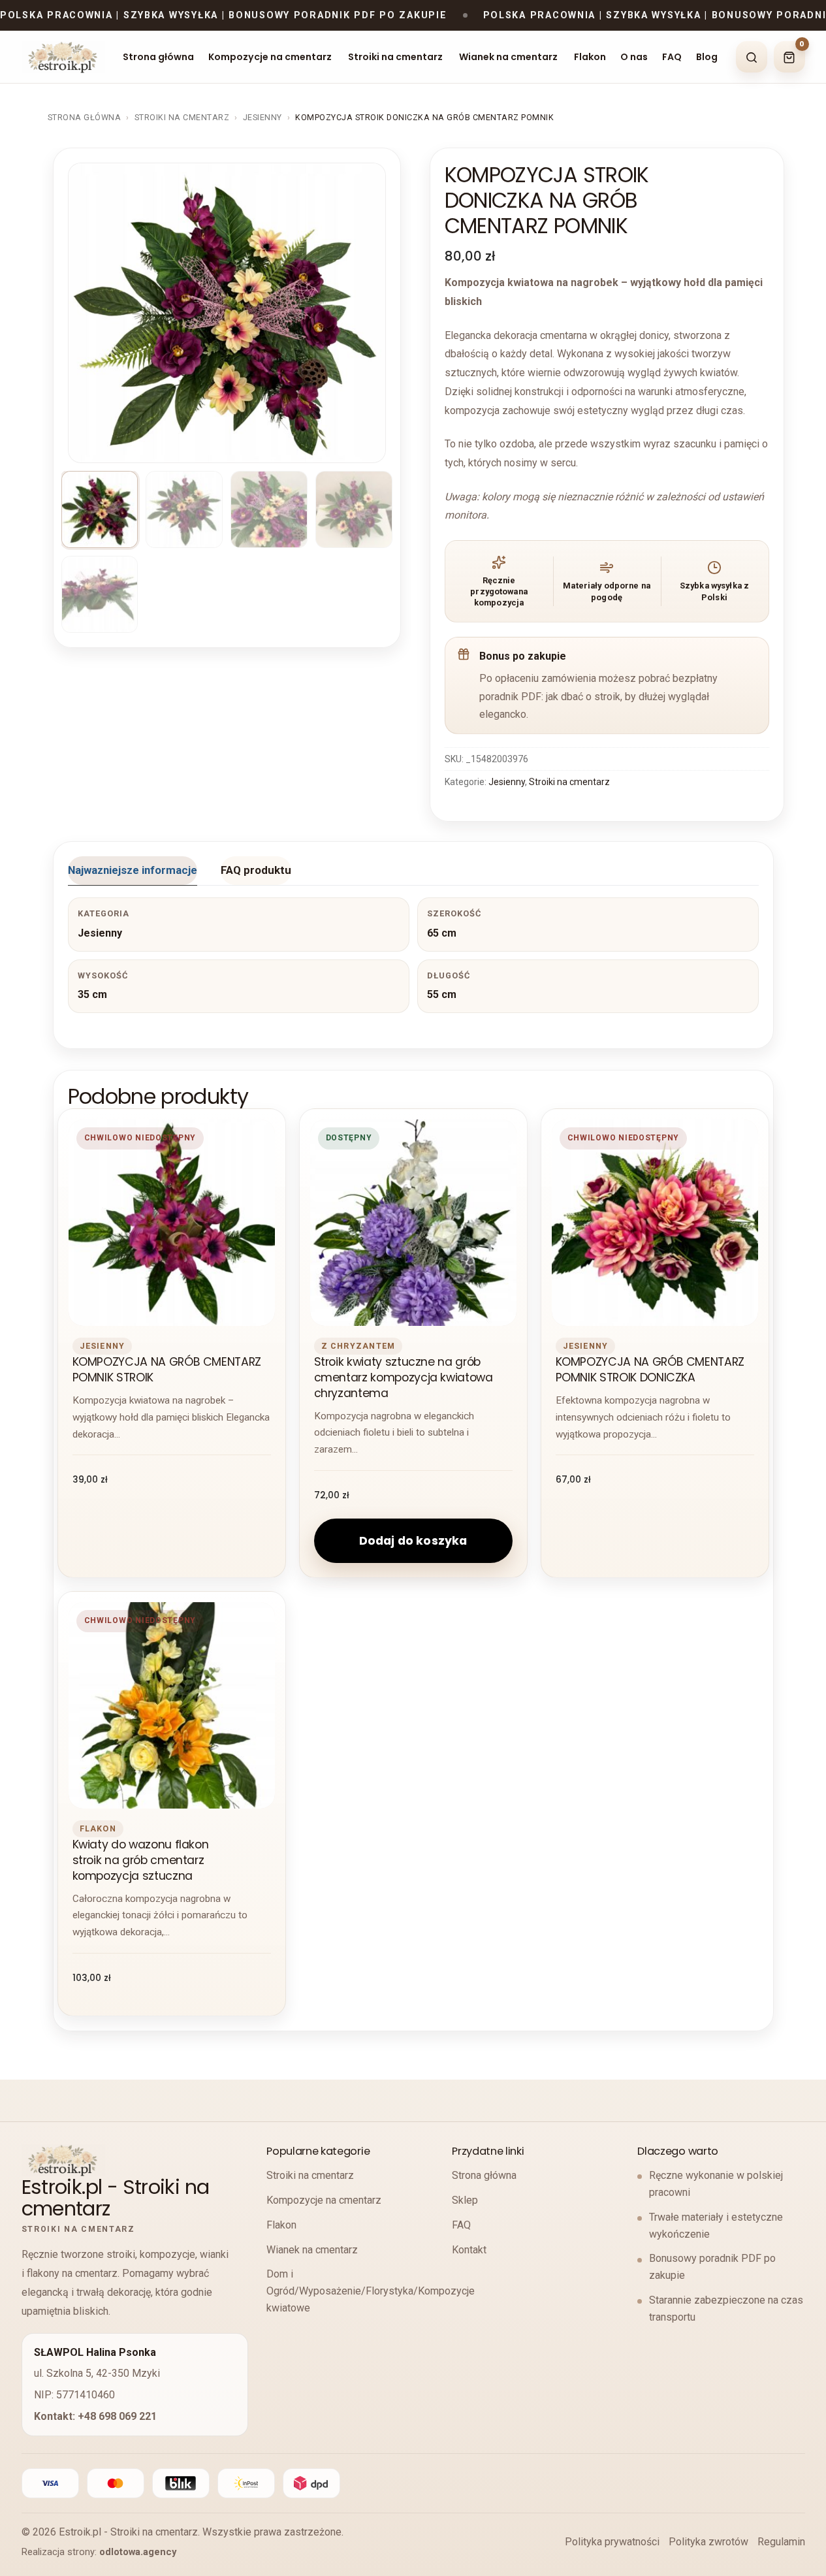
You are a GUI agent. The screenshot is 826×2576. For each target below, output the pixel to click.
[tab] (133, 871)
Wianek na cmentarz (508, 57)
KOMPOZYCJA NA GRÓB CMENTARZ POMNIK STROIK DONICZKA (650, 1370)
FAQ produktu (256, 870)
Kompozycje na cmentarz (270, 57)
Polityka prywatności (612, 2542)
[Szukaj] (752, 57)
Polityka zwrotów (708, 2542)
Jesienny (262, 117)
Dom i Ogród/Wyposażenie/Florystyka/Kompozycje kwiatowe (371, 2291)
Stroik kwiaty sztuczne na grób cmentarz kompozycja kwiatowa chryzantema (404, 1378)
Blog (707, 57)
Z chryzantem (358, 1346)
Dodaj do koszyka (413, 1541)
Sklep (465, 2200)
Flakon (590, 57)
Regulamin (781, 2542)
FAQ (672, 57)
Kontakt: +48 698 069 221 (95, 2416)
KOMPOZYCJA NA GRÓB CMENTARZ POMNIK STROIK (167, 1370)
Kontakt (469, 2250)
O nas (634, 57)
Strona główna (158, 57)
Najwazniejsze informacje (133, 870)
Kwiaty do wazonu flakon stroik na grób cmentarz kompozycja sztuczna (141, 1860)
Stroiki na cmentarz (395, 57)
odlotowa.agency (138, 2552)
